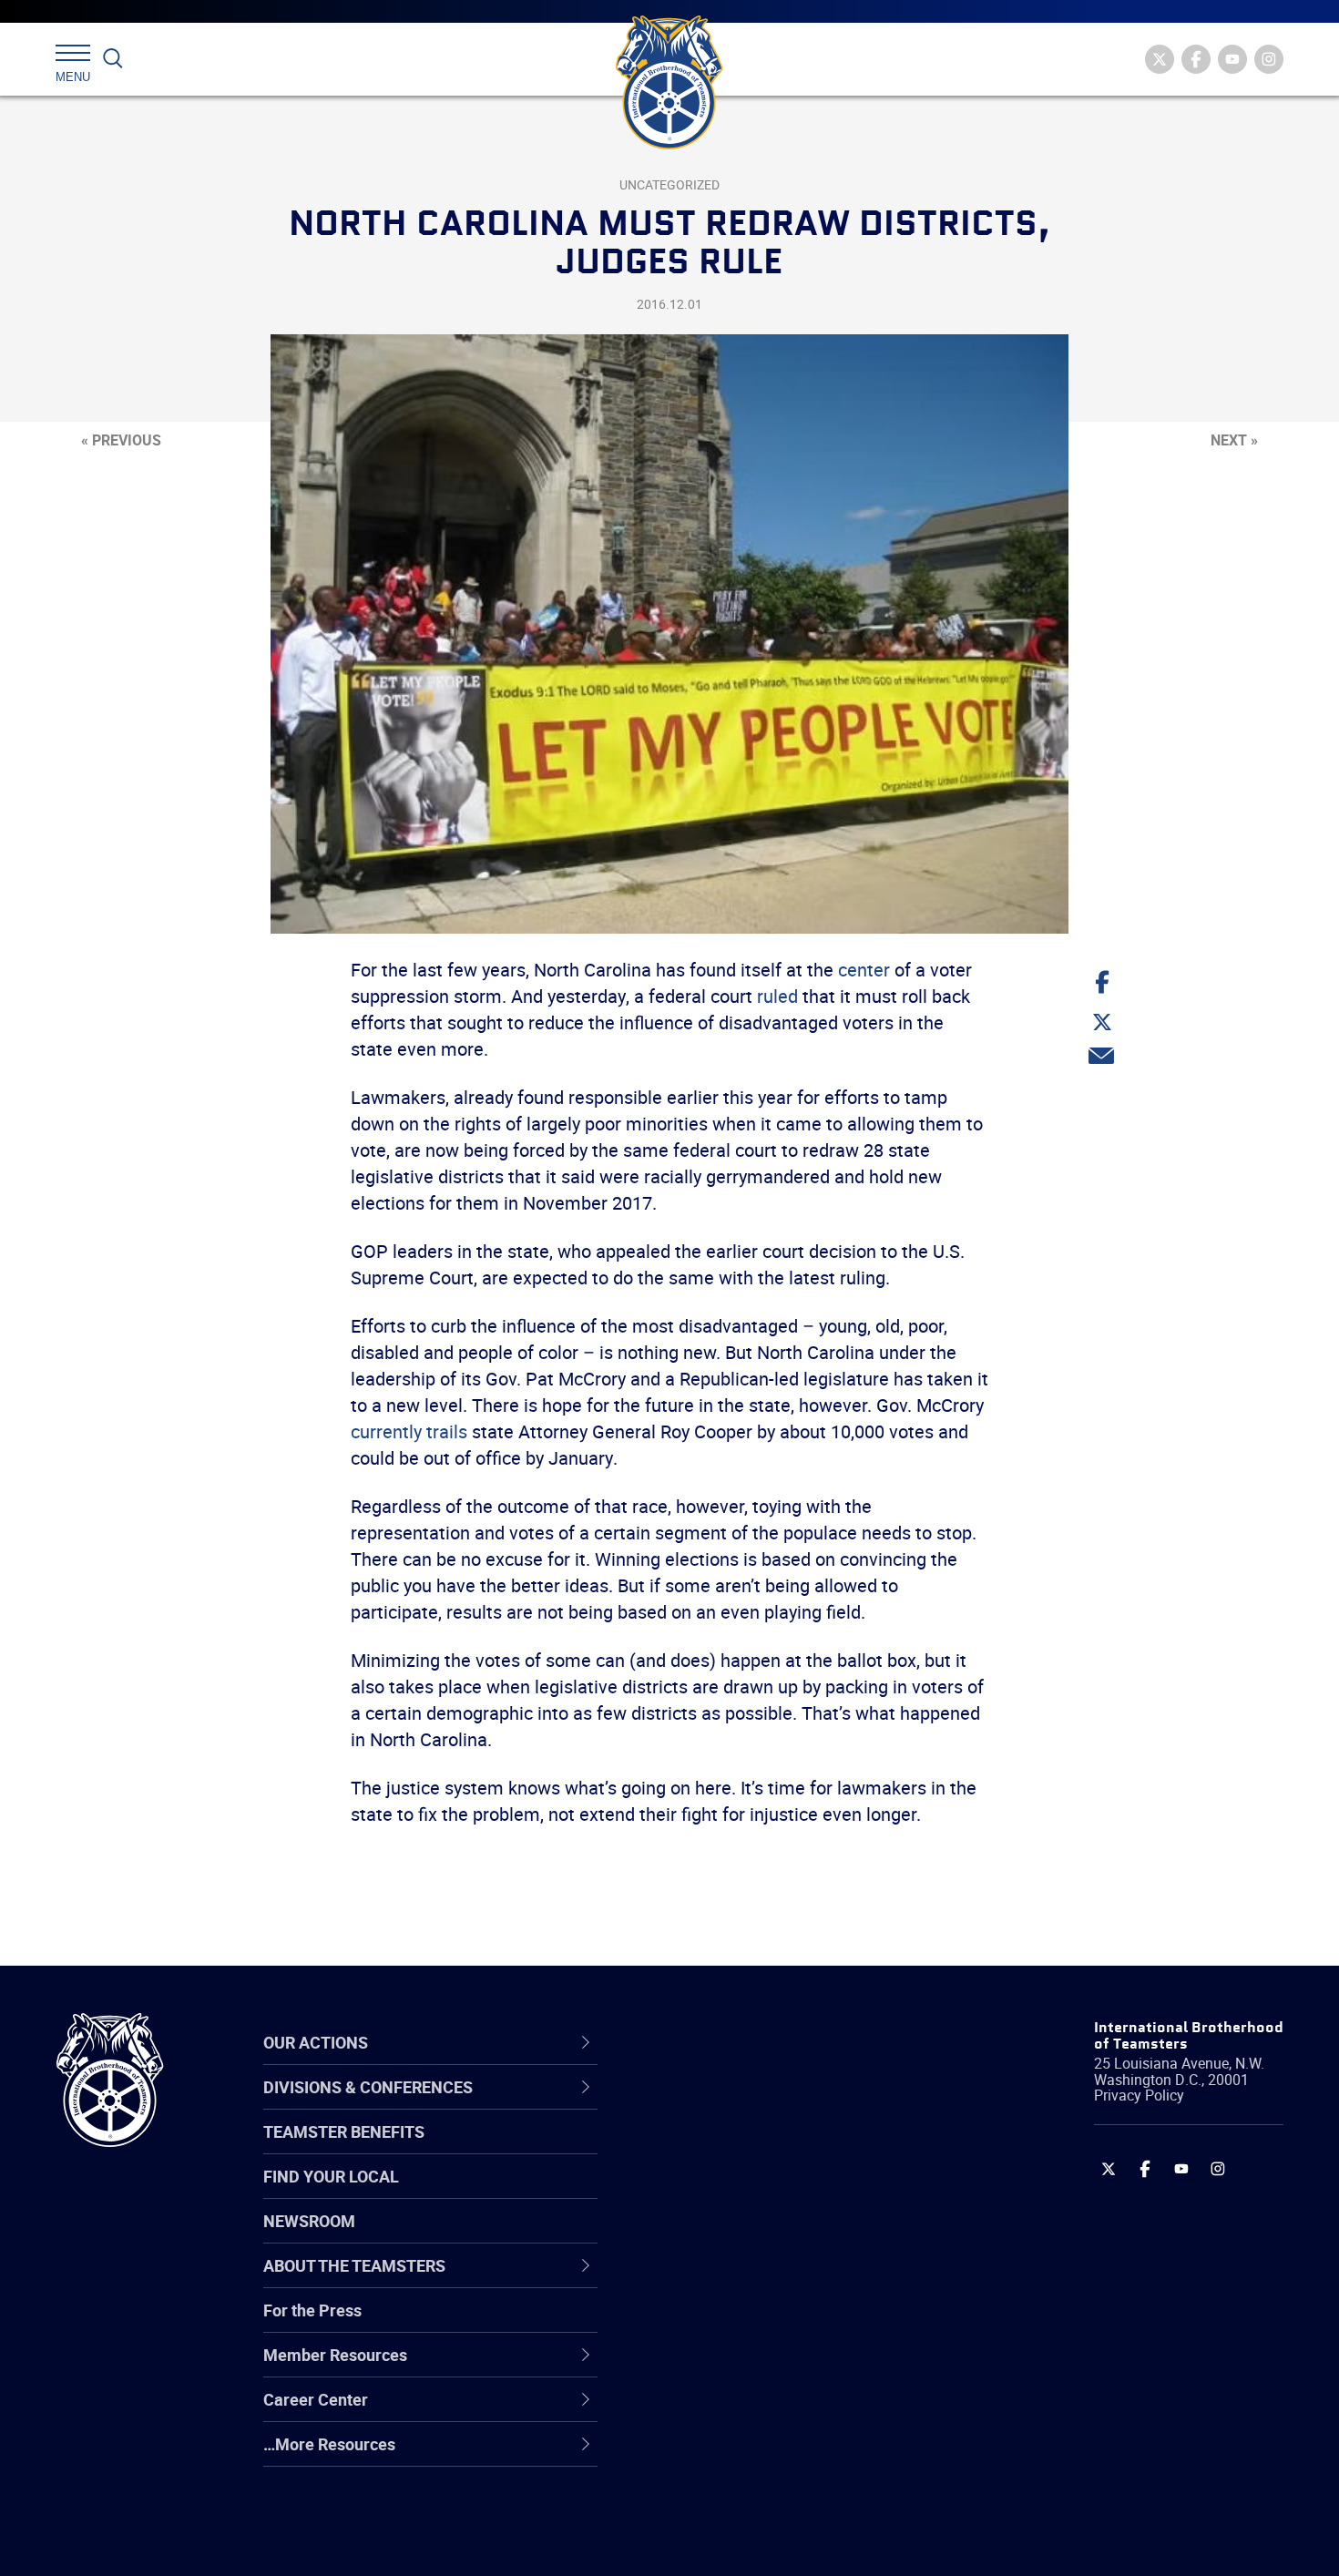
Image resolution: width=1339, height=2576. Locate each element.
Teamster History (725, 2193)
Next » (1234, 440)
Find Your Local (331, 2176)
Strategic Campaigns (737, 2149)
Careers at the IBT (727, 2149)
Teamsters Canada (731, 2236)
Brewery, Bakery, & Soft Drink (766, 2193)
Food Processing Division (751, 2411)
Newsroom (309, 2221)
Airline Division (714, 2105)
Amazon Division (722, 2149)
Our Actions (714, 2042)
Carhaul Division (720, 2280)
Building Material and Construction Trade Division (786, 2236)
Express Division (720, 2367)
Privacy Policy (1139, 2095)
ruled (777, 996)
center (864, 970)
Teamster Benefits (344, 2131)
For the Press (312, 2310)
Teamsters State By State (755, 2105)
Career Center (724, 2042)
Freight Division (717, 2455)
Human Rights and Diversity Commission (761, 2498)
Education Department (743, 2149)
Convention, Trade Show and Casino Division (792, 2323)
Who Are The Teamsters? (754, 2105)
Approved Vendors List (743, 2280)
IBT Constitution (720, 2280)
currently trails (409, 1431)
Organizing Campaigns (743, 2105)
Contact (690, 2105)
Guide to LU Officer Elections (764, 2324)
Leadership (702, 2149)
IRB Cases (698, 2324)
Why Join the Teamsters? (754, 2105)
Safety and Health (726, 2193)
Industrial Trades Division (752, 2542)
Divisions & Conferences (766, 2042)
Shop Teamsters (721, 2193)
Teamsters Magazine (739, 2149)
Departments (709, 2236)
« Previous (121, 440)
